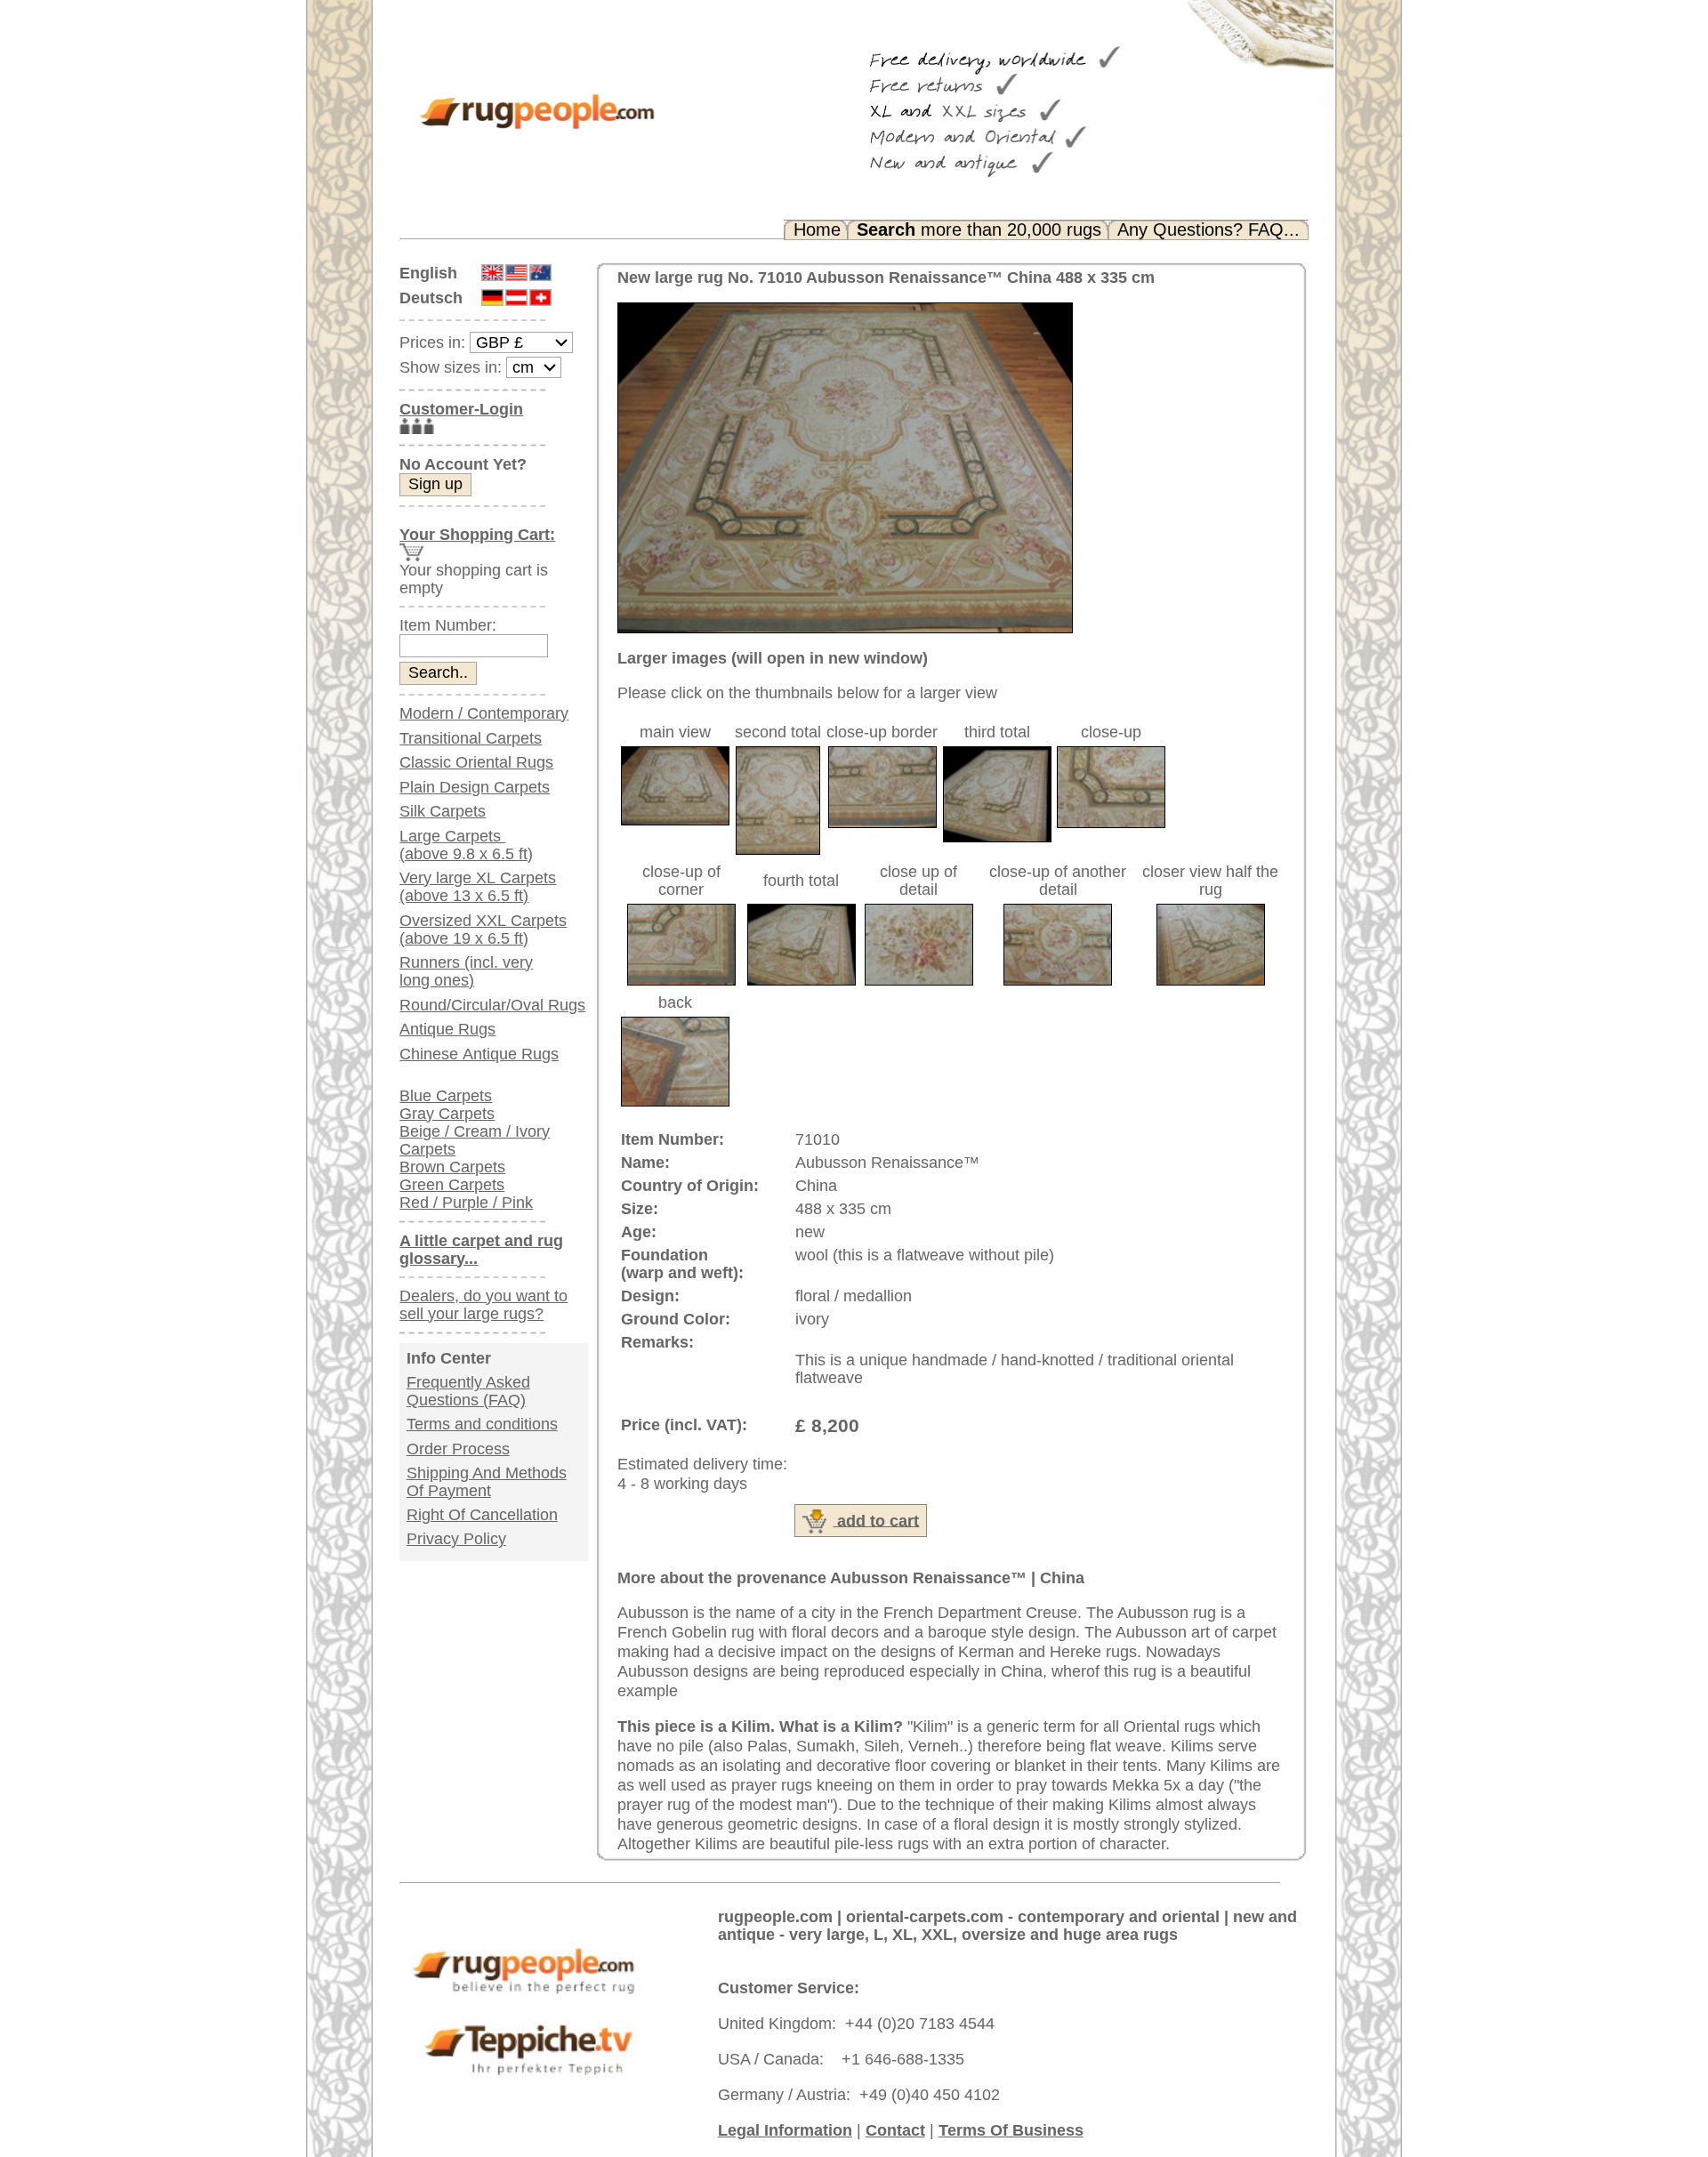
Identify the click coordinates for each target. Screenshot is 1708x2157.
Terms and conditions (482, 1424)
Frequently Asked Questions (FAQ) (468, 1391)
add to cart (876, 1520)
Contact (895, 2130)
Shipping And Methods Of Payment (487, 1482)
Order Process (458, 1449)
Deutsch (431, 298)
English (428, 273)
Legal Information (785, 2130)
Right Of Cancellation (482, 1515)
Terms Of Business (1011, 2130)
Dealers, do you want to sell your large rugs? (483, 1305)
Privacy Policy (456, 1539)
